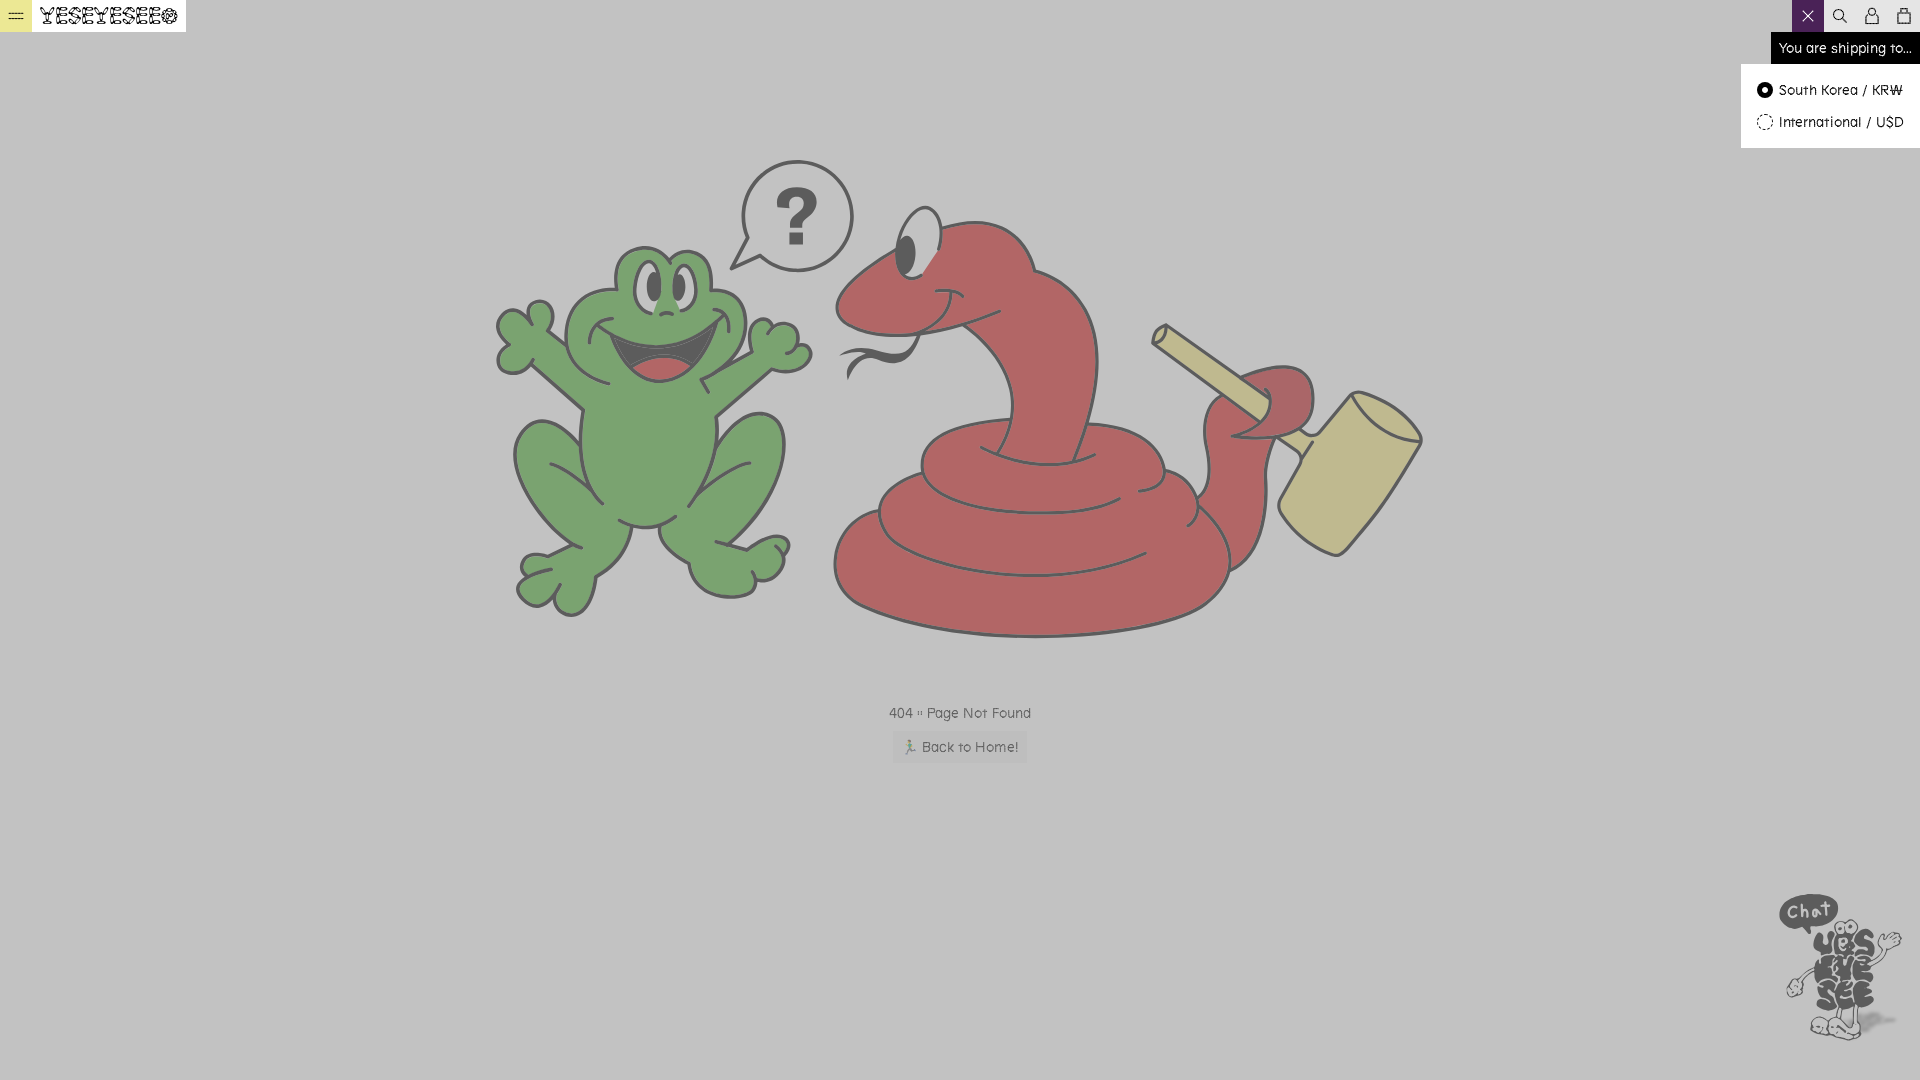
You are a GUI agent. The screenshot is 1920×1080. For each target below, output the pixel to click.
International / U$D (1841, 122)
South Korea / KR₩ (1841, 90)
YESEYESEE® (109, 16)
